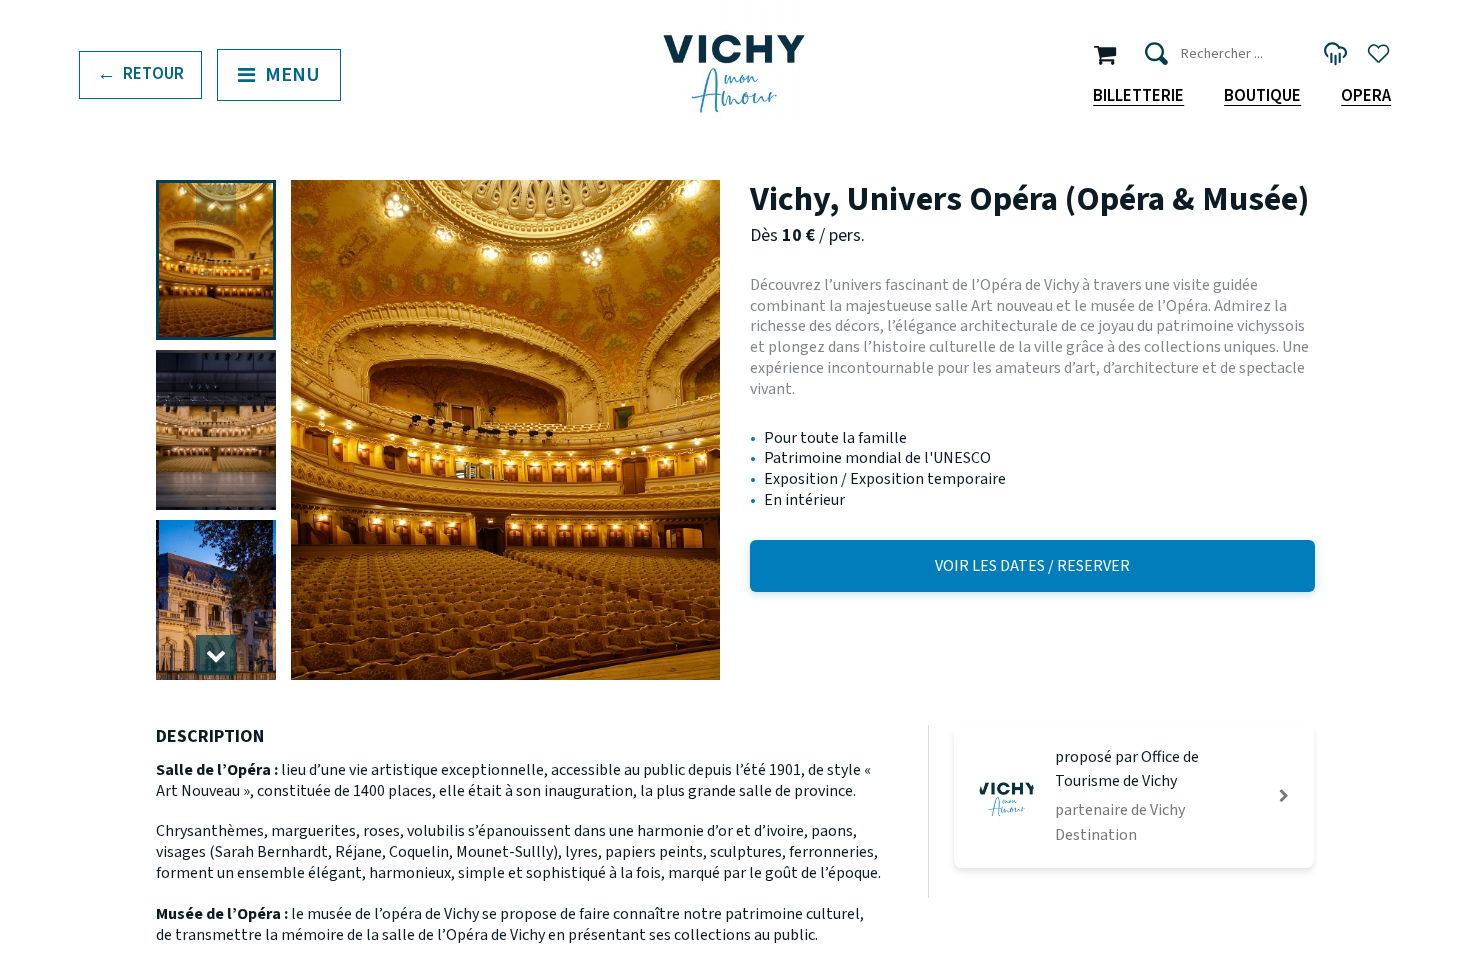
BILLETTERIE (1138, 96)
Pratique (160, 183)
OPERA (1366, 96)
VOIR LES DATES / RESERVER (1032, 566)
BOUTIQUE (1262, 96)
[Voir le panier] (1105, 54)
